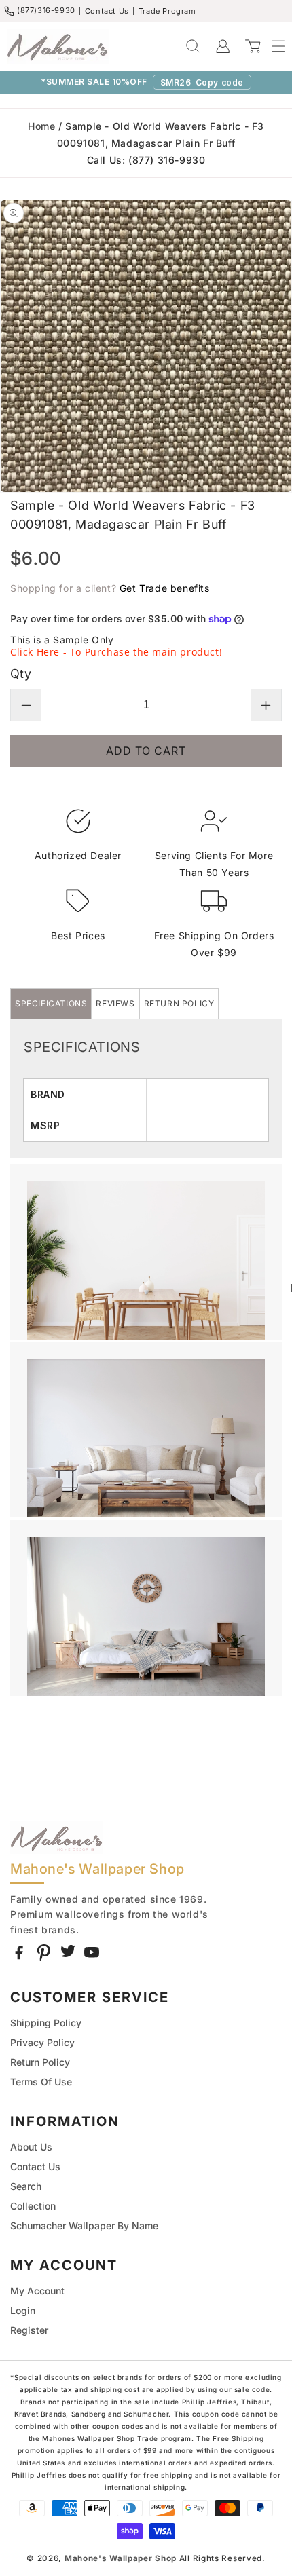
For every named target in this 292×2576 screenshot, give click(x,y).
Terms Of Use (41, 2082)
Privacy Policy (42, 2042)
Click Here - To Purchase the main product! (116, 652)
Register (29, 2330)
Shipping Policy (46, 2023)
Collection (33, 2206)
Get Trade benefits (165, 588)
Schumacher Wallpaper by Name (84, 2225)
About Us (31, 2147)
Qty (21, 674)
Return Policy (40, 2062)
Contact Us (107, 11)
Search (26, 2186)
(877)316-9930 (46, 10)
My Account (37, 2291)
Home (41, 126)
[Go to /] (58, 46)
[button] (272, 46)
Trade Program (167, 11)
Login (23, 2310)
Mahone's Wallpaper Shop (121, 2558)
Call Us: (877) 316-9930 (146, 160)
